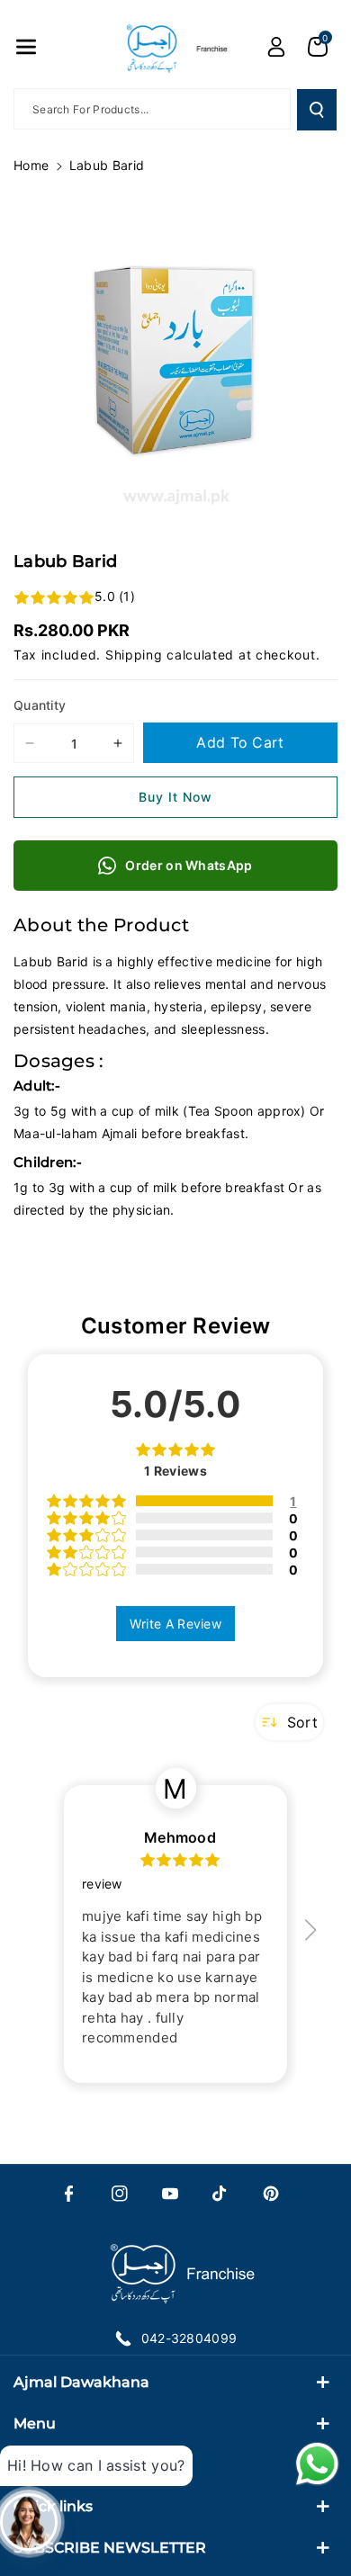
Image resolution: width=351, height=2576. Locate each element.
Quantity (40, 705)
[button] (26, 47)
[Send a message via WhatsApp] (317, 2464)
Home (31, 165)
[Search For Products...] (317, 110)
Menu (35, 2423)
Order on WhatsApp (189, 865)
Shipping (134, 655)
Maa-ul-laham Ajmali (76, 1133)
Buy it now (175, 797)
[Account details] (276, 47)
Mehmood (180, 1837)
